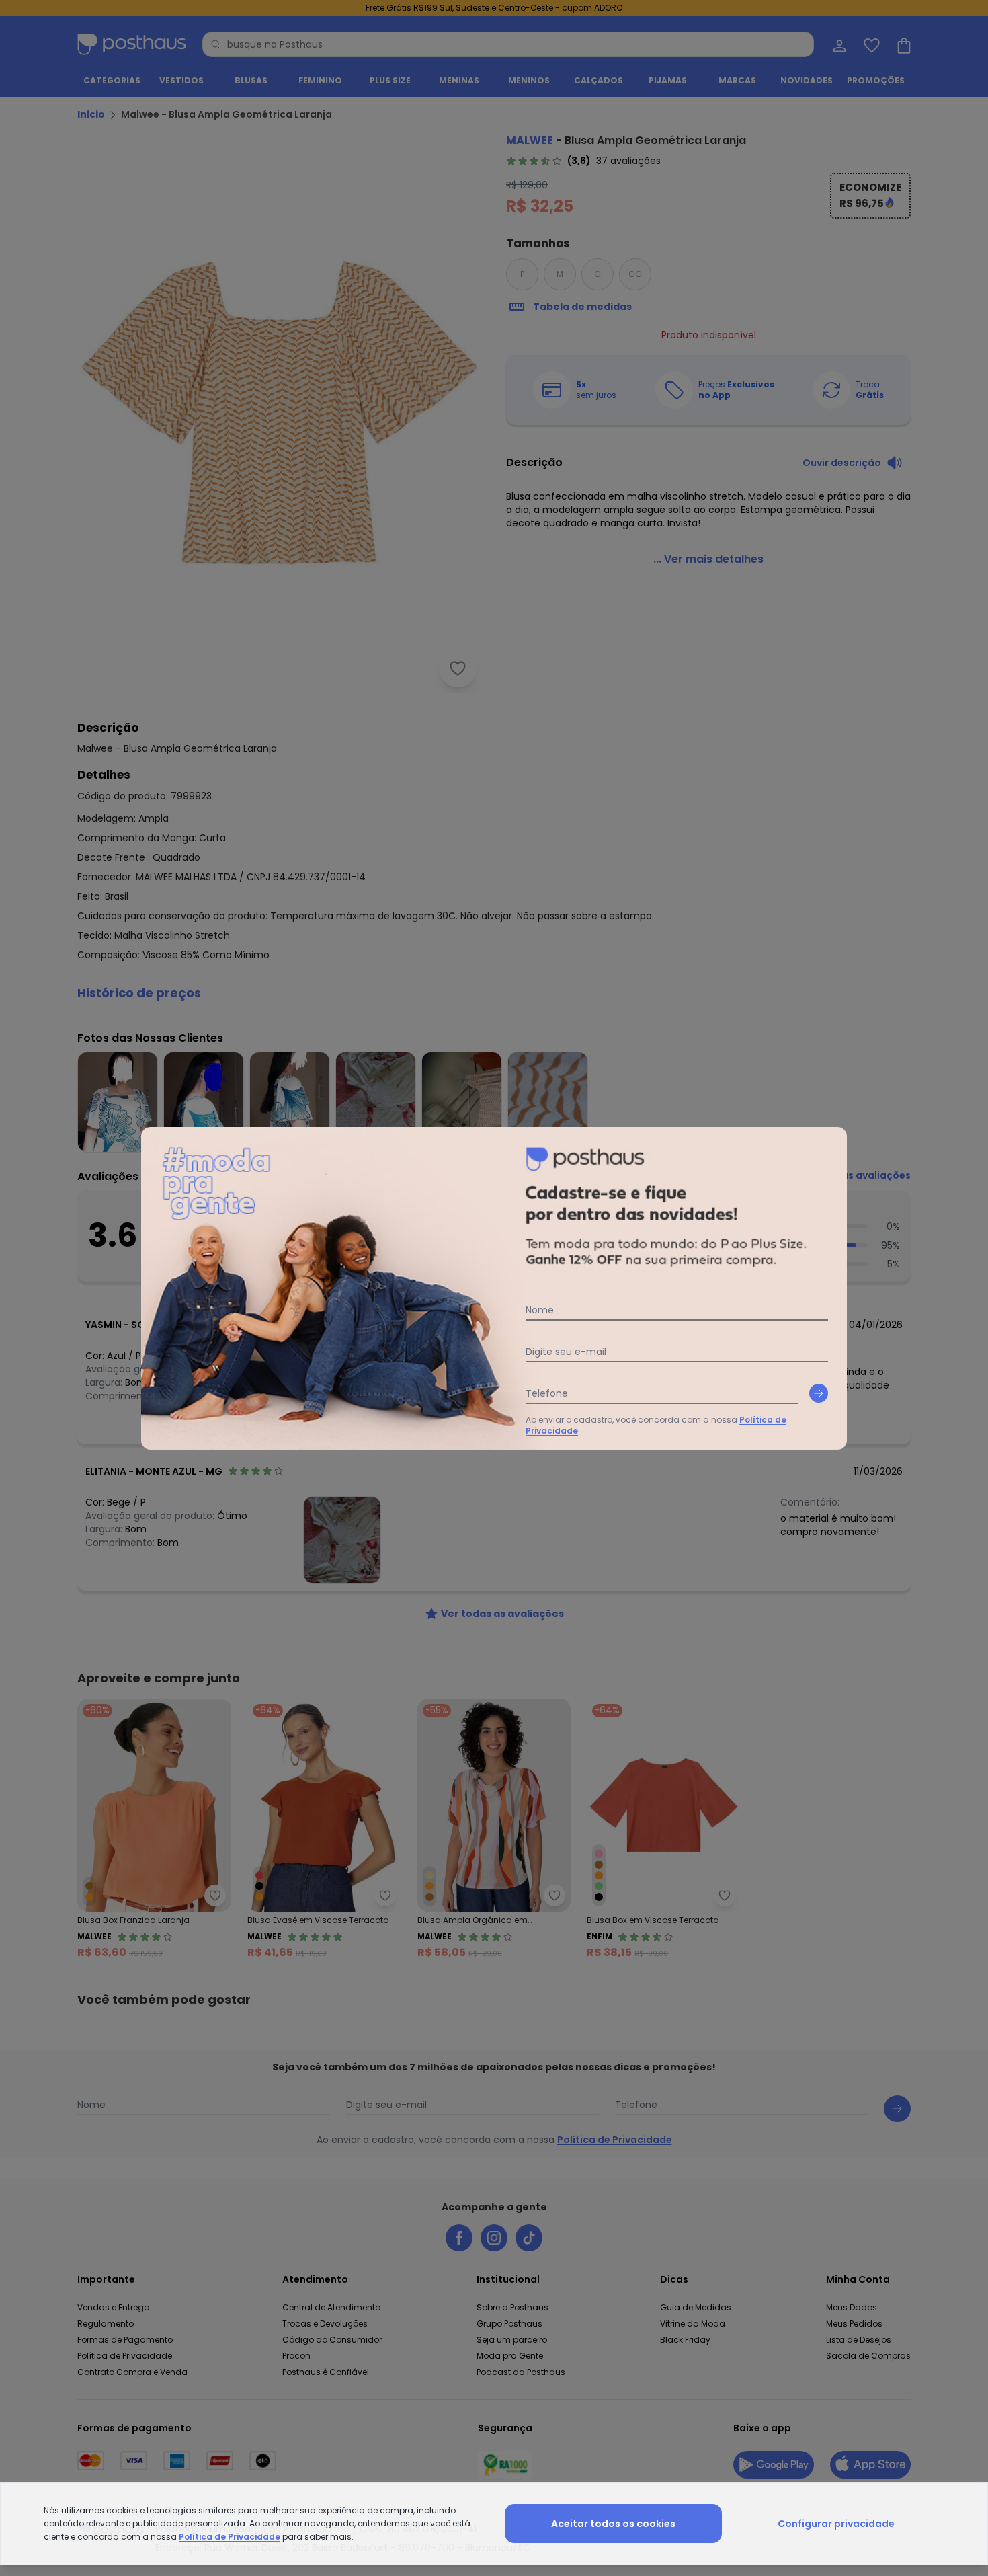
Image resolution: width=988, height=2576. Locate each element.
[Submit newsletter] (819, 1393)
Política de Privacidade (230, 2537)
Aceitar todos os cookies (613, 2524)
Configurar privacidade (836, 2524)
